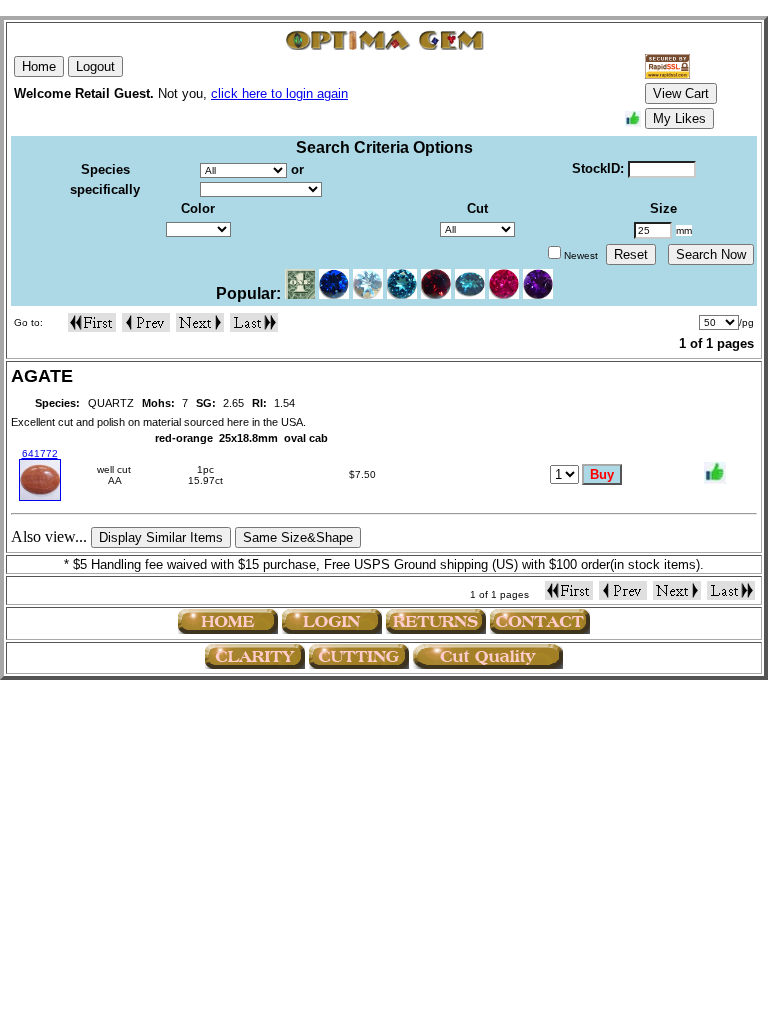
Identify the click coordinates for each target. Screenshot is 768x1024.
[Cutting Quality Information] (359, 656)
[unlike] (715, 473)
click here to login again (279, 93)
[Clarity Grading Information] (255, 656)
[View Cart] (741, 475)
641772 (40, 453)
